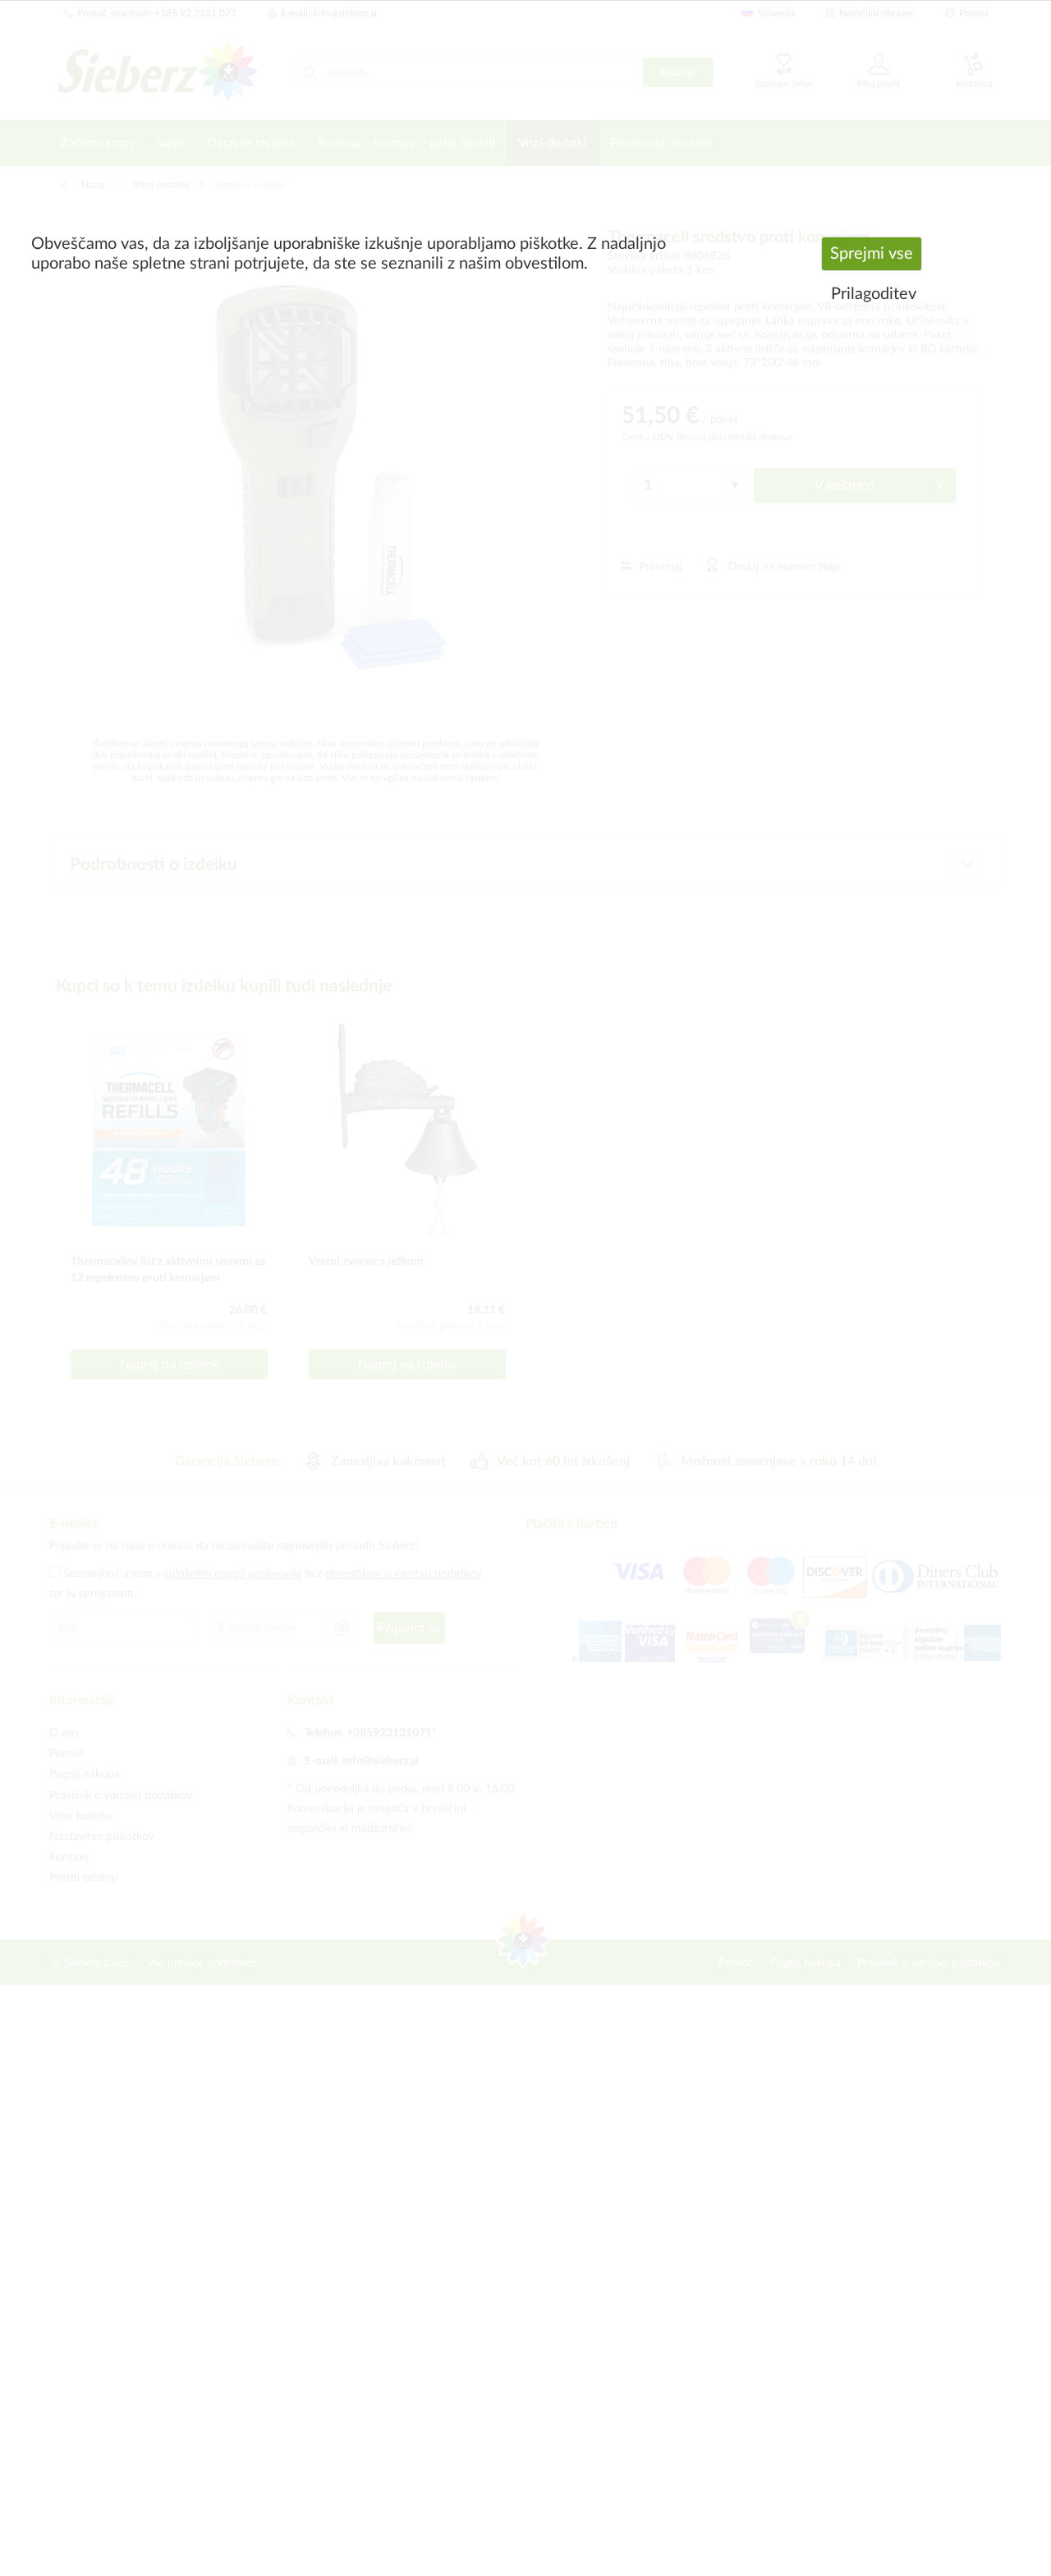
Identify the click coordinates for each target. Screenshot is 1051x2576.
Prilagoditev (874, 294)
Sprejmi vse (872, 254)
